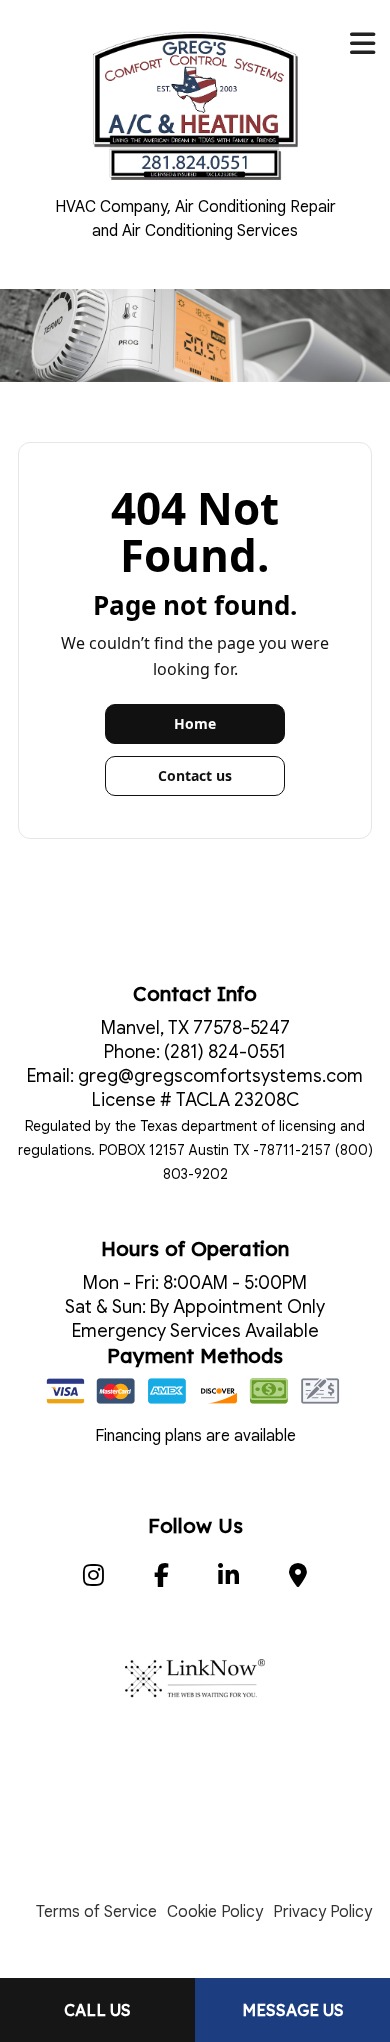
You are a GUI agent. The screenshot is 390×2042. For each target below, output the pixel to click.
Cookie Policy (215, 1912)
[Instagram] (93, 1579)
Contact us (195, 775)
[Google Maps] (298, 1579)
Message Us (293, 2010)
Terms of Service (96, 1912)
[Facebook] (161, 1579)
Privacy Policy (322, 1912)
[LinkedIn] (229, 1579)
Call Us (97, 2010)
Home (195, 723)
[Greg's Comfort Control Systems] (195, 104)
